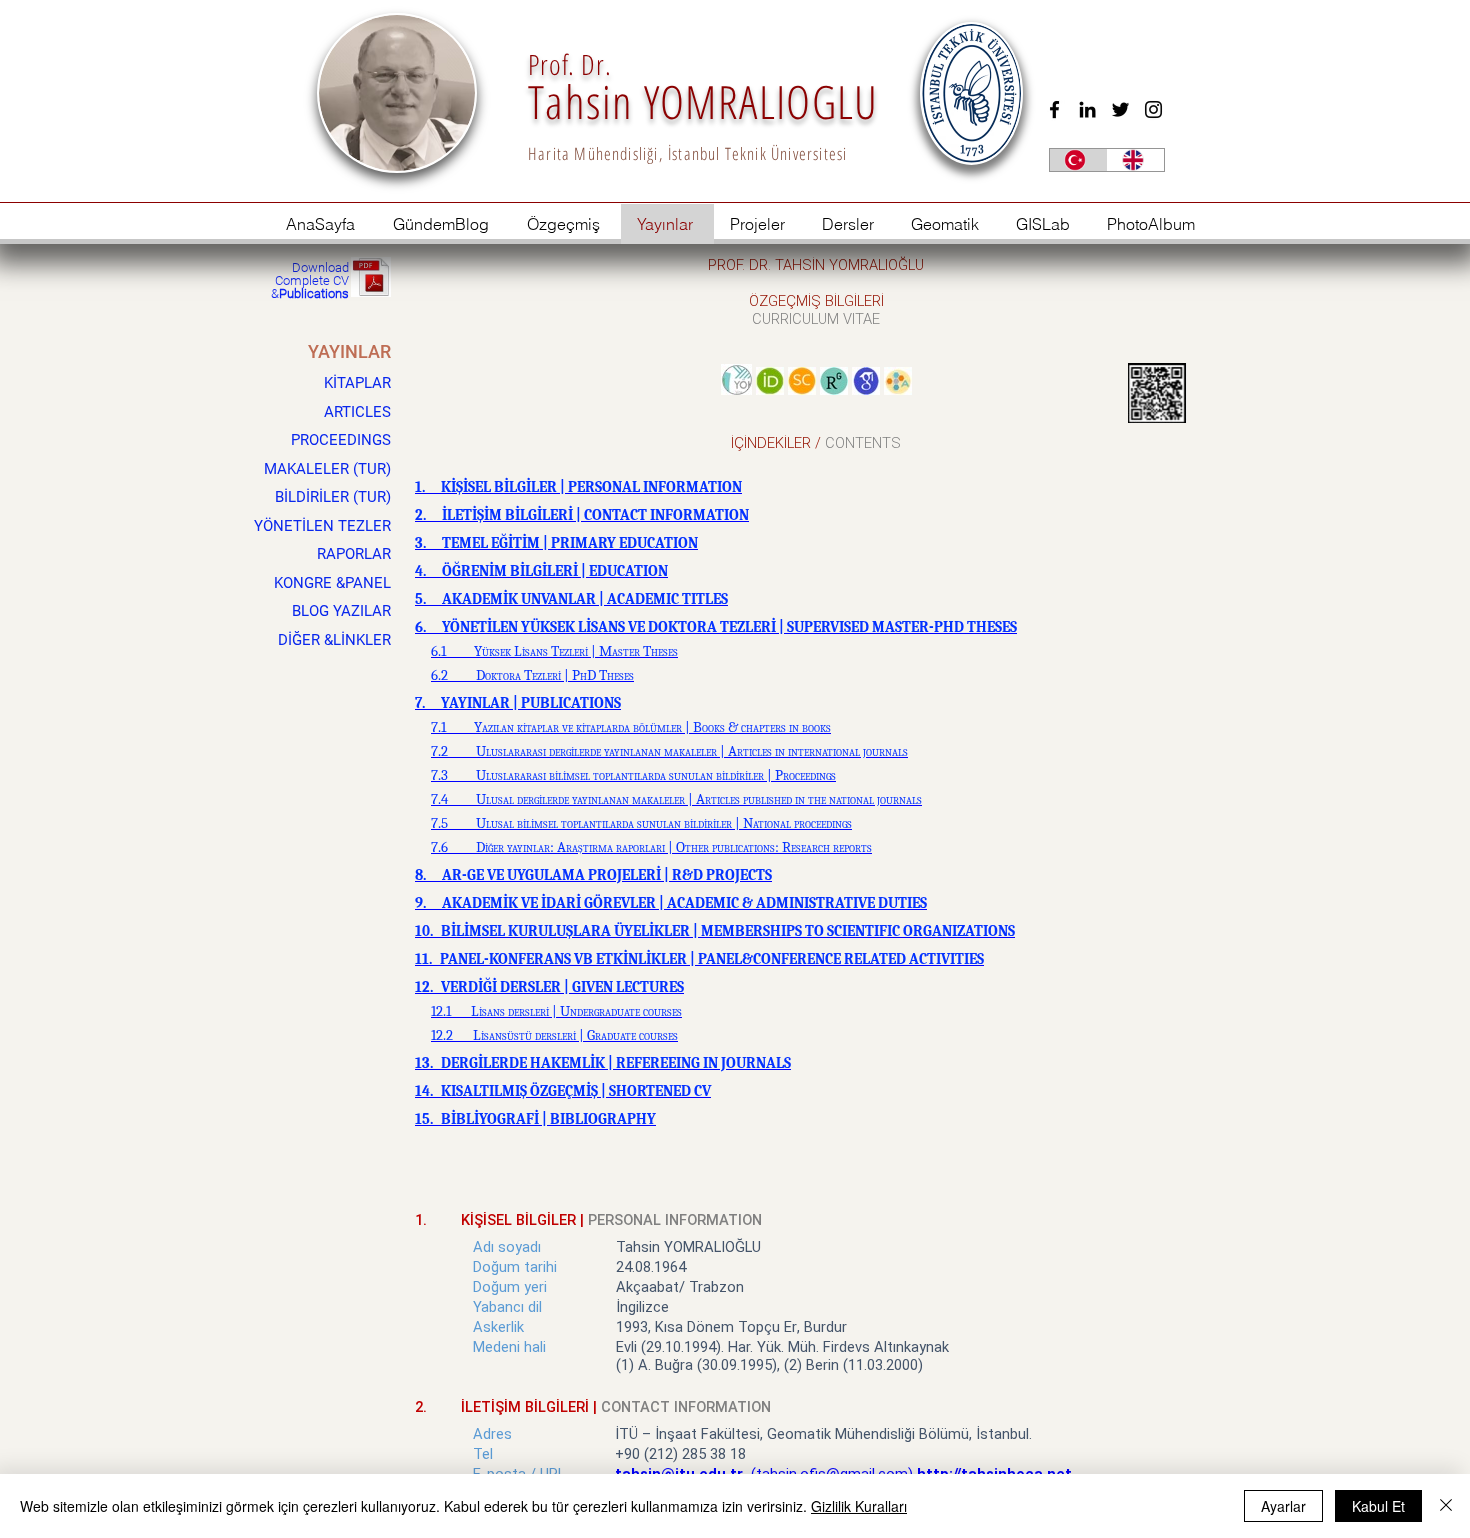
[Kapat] (1446, 1506)
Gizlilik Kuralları (859, 1506)
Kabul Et (1378, 1506)
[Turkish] (1078, 160)
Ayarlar (1283, 1506)
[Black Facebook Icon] (1054, 109)
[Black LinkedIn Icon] (1087, 109)
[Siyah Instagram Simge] (1153, 109)
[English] (1136, 160)
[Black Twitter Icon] (1120, 109)
